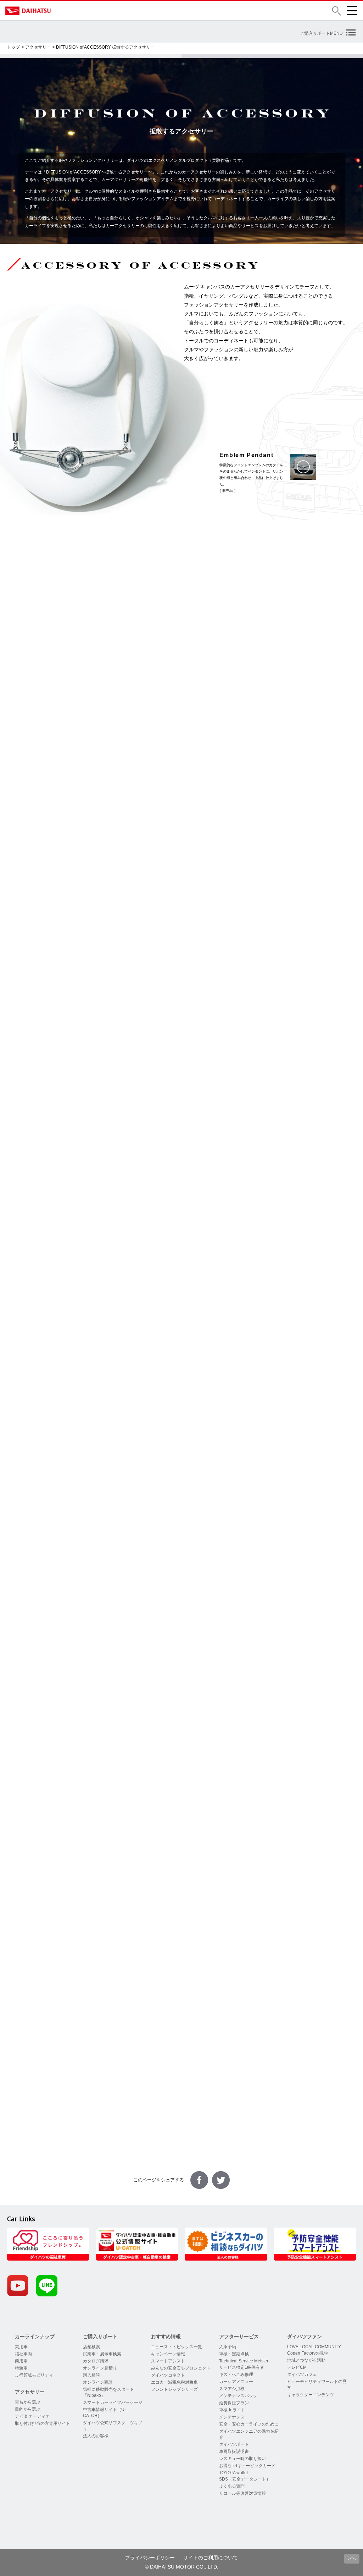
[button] (336, 11)
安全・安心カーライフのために (249, 2424)
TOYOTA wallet (233, 2473)
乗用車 (21, 2347)
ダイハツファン (305, 2336)
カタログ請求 (96, 2361)
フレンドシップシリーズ (174, 2389)
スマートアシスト (168, 2361)
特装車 (21, 2368)
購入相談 (91, 2375)
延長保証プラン (234, 2403)
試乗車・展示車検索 (102, 2354)
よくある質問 (232, 2486)
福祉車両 (23, 2354)
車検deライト (232, 2410)
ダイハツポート (234, 2444)
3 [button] (102, 1849)
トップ (13, 47)
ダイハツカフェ (302, 2374)
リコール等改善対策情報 (242, 2493)
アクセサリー (38, 47)
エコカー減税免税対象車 (174, 2382)
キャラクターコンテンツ (311, 2395)
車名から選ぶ (28, 2402)
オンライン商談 (98, 2382)
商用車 (21, 2361)
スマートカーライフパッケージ (113, 2402)
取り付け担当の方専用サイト (43, 2423)
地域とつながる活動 (306, 2360)
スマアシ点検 (232, 2389)
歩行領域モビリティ (34, 2375)
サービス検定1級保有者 (242, 2367)
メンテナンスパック (238, 2396)
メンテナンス (232, 2417)
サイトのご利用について (211, 2558)
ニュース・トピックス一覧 (177, 2347)
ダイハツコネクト (168, 2375)
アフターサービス (239, 2336)
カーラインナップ (35, 2336)
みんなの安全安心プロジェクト (181, 2368)
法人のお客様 (96, 2436)
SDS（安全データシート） (245, 2479)
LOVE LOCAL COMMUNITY (314, 2347)
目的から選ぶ (28, 2409)
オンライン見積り (100, 2368)
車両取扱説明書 (234, 2451)
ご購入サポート (100, 2336)
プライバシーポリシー (150, 2558)
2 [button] (95, 1849)
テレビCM (297, 2367)
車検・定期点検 (234, 2354)
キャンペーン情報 (168, 2354)
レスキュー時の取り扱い (242, 2459)
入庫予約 (228, 2347)
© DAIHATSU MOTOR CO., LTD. (182, 2567)
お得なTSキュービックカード (247, 2466)
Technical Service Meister (244, 2361)
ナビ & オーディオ (32, 2416)
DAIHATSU (58, 11)
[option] (93, 1757)
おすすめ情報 (166, 2336)
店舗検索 (91, 2347)
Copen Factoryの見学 (308, 2353)
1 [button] (89, 1849)
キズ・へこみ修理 (236, 2374)
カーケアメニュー (236, 2382)
